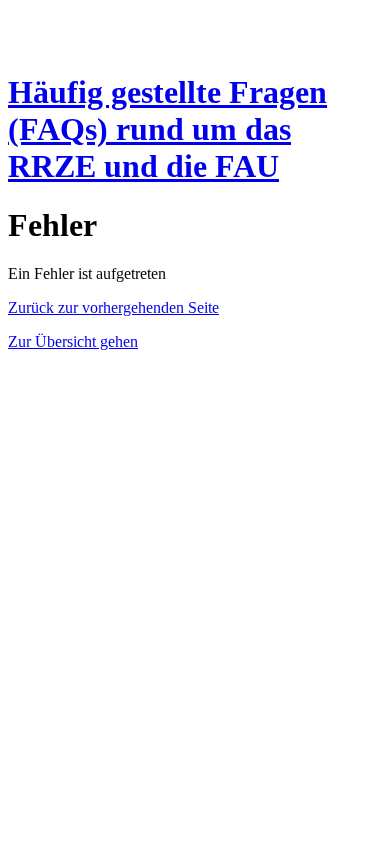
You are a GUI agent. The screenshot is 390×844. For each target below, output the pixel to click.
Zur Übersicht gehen (73, 341)
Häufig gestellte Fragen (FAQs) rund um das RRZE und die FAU (167, 129)
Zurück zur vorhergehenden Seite (113, 307)
